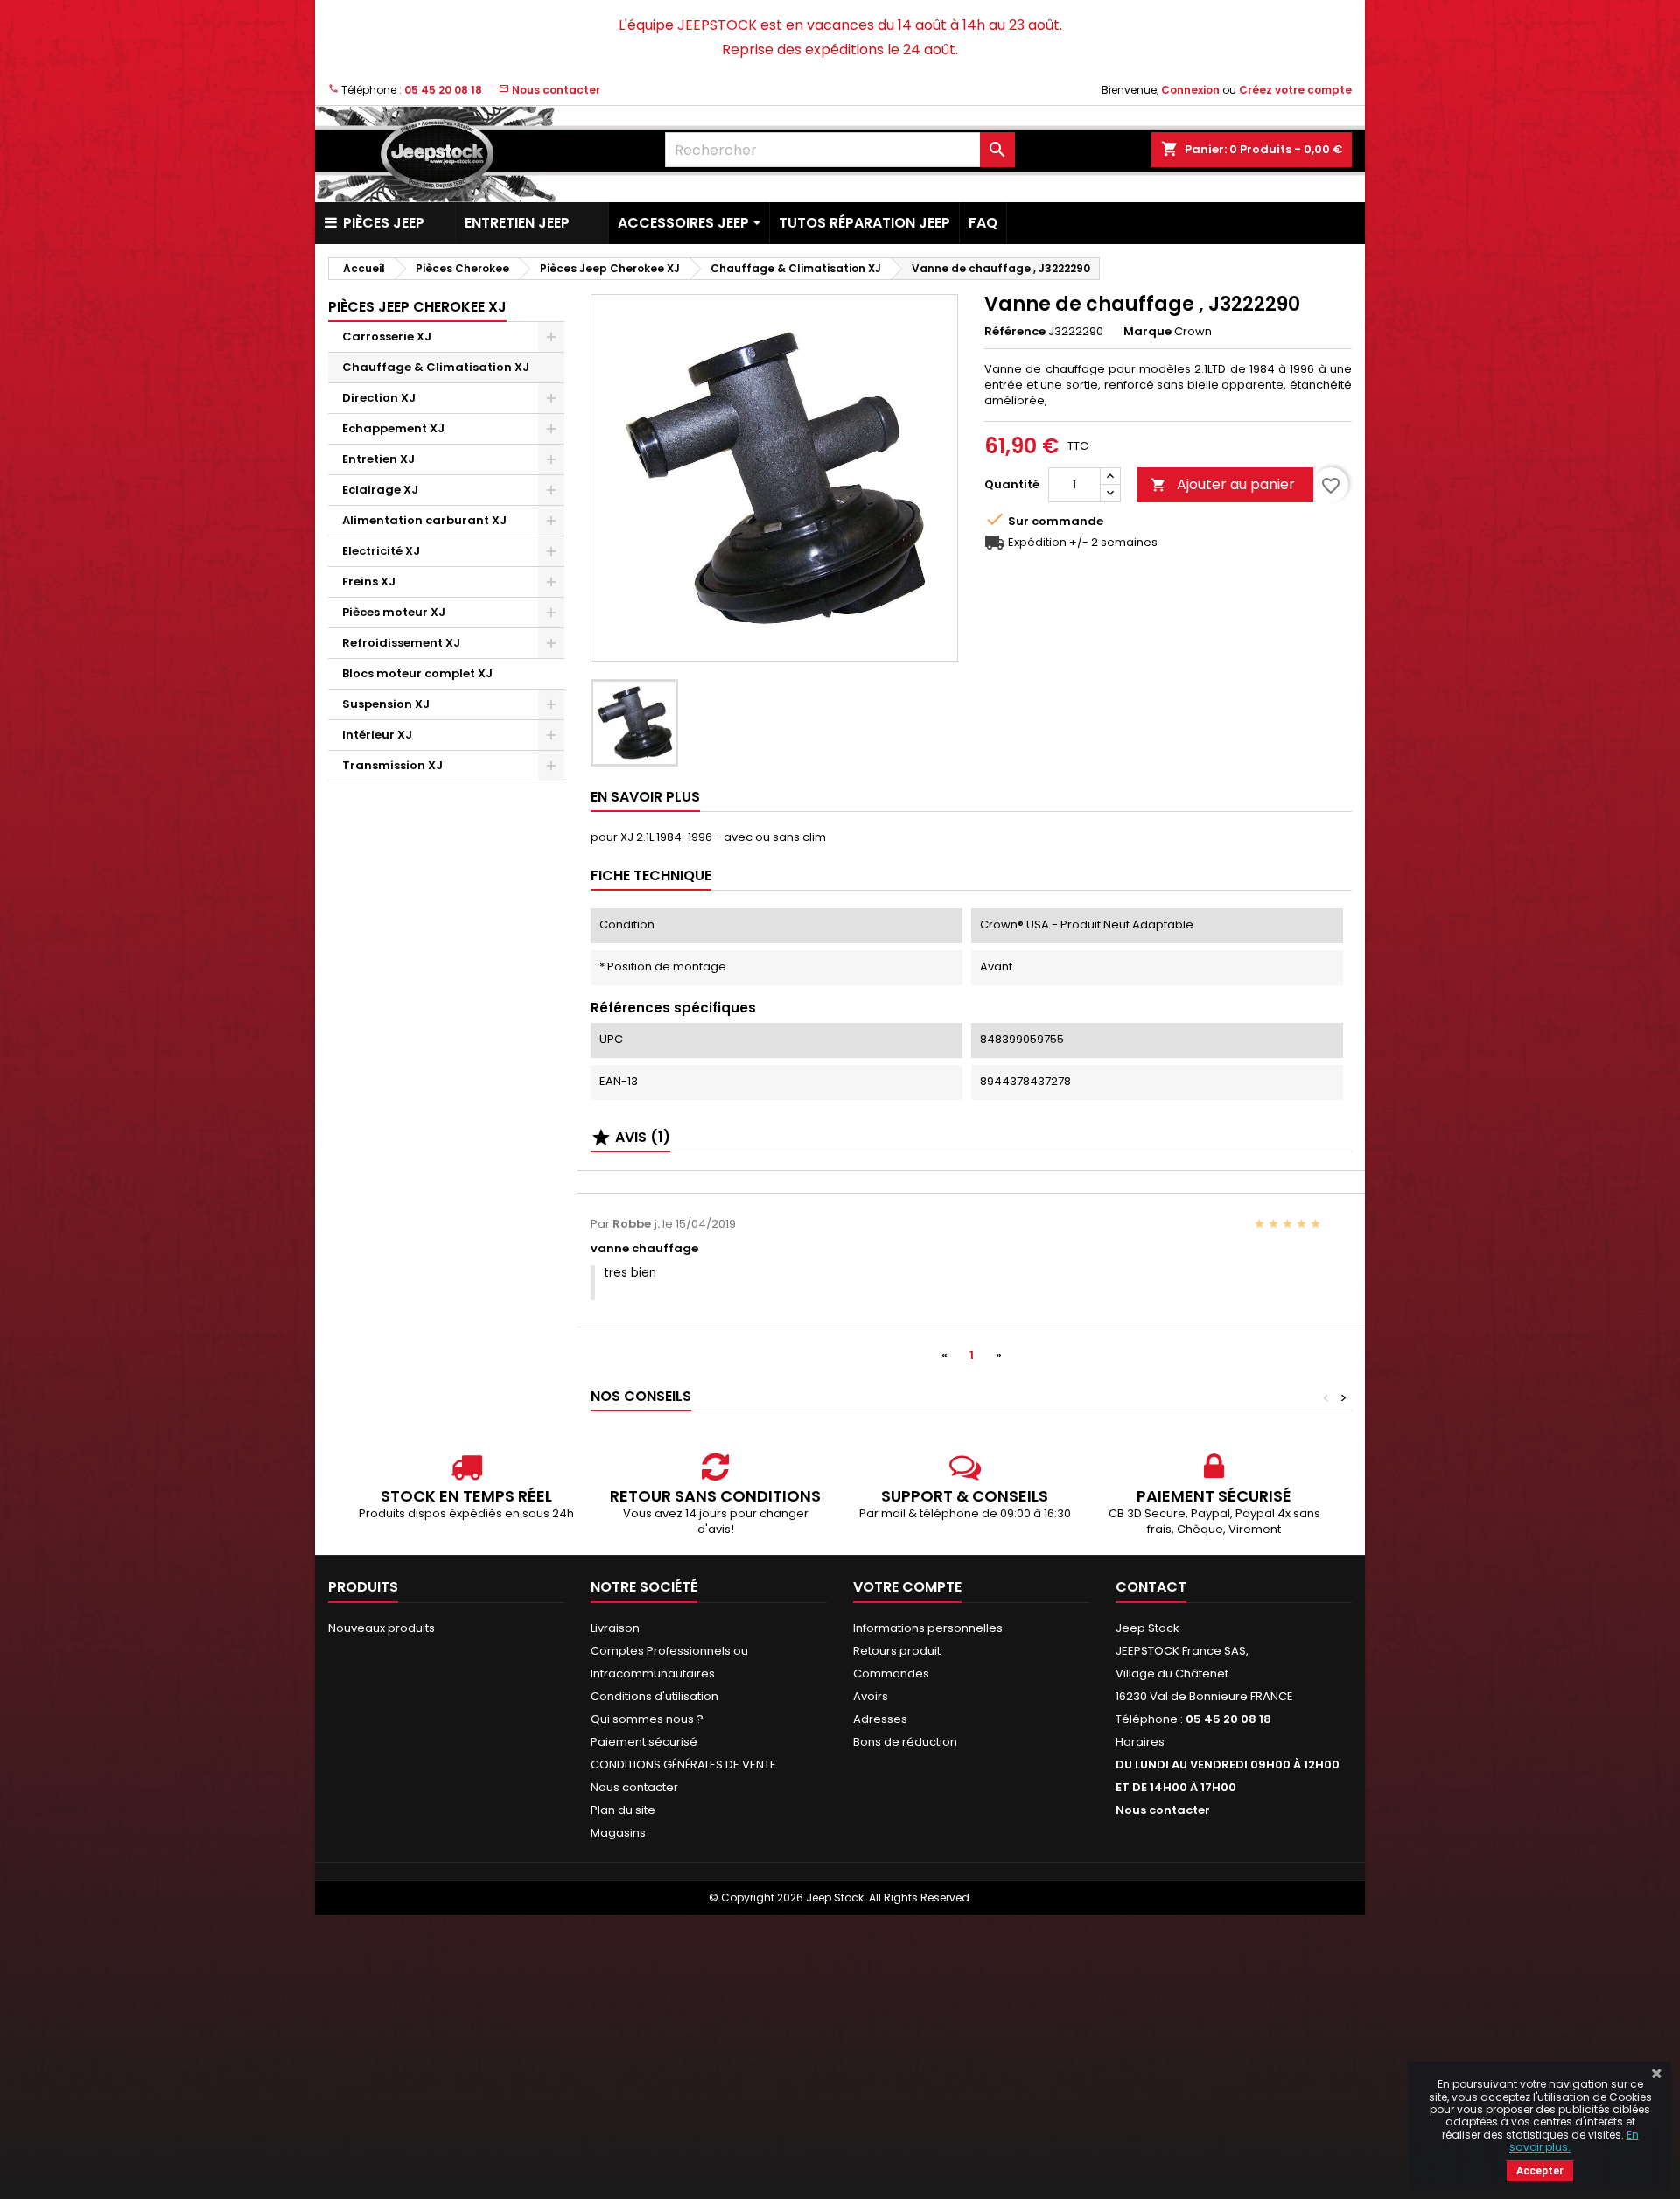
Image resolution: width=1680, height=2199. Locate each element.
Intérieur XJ (377, 735)
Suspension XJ (386, 704)
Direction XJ (379, 398)
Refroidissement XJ (401, 643)
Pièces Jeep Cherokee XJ (417, 307)
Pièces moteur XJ (394, 612)
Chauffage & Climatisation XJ (436, 367)
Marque (1148, 332)
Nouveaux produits (381, 1628)
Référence (1015, 332)
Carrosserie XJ (387, 336)
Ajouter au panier (1223, 484)
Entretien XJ (378, 459)
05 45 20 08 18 (443, 90)
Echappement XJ (393, 428)
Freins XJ (369, 581)
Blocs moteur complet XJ (417, 673)
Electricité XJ (381, 551)
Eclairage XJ (380, 490)
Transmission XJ (392, 765)
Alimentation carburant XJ (424, 520)
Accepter (1540, 2171)
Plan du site (623, 1810)
